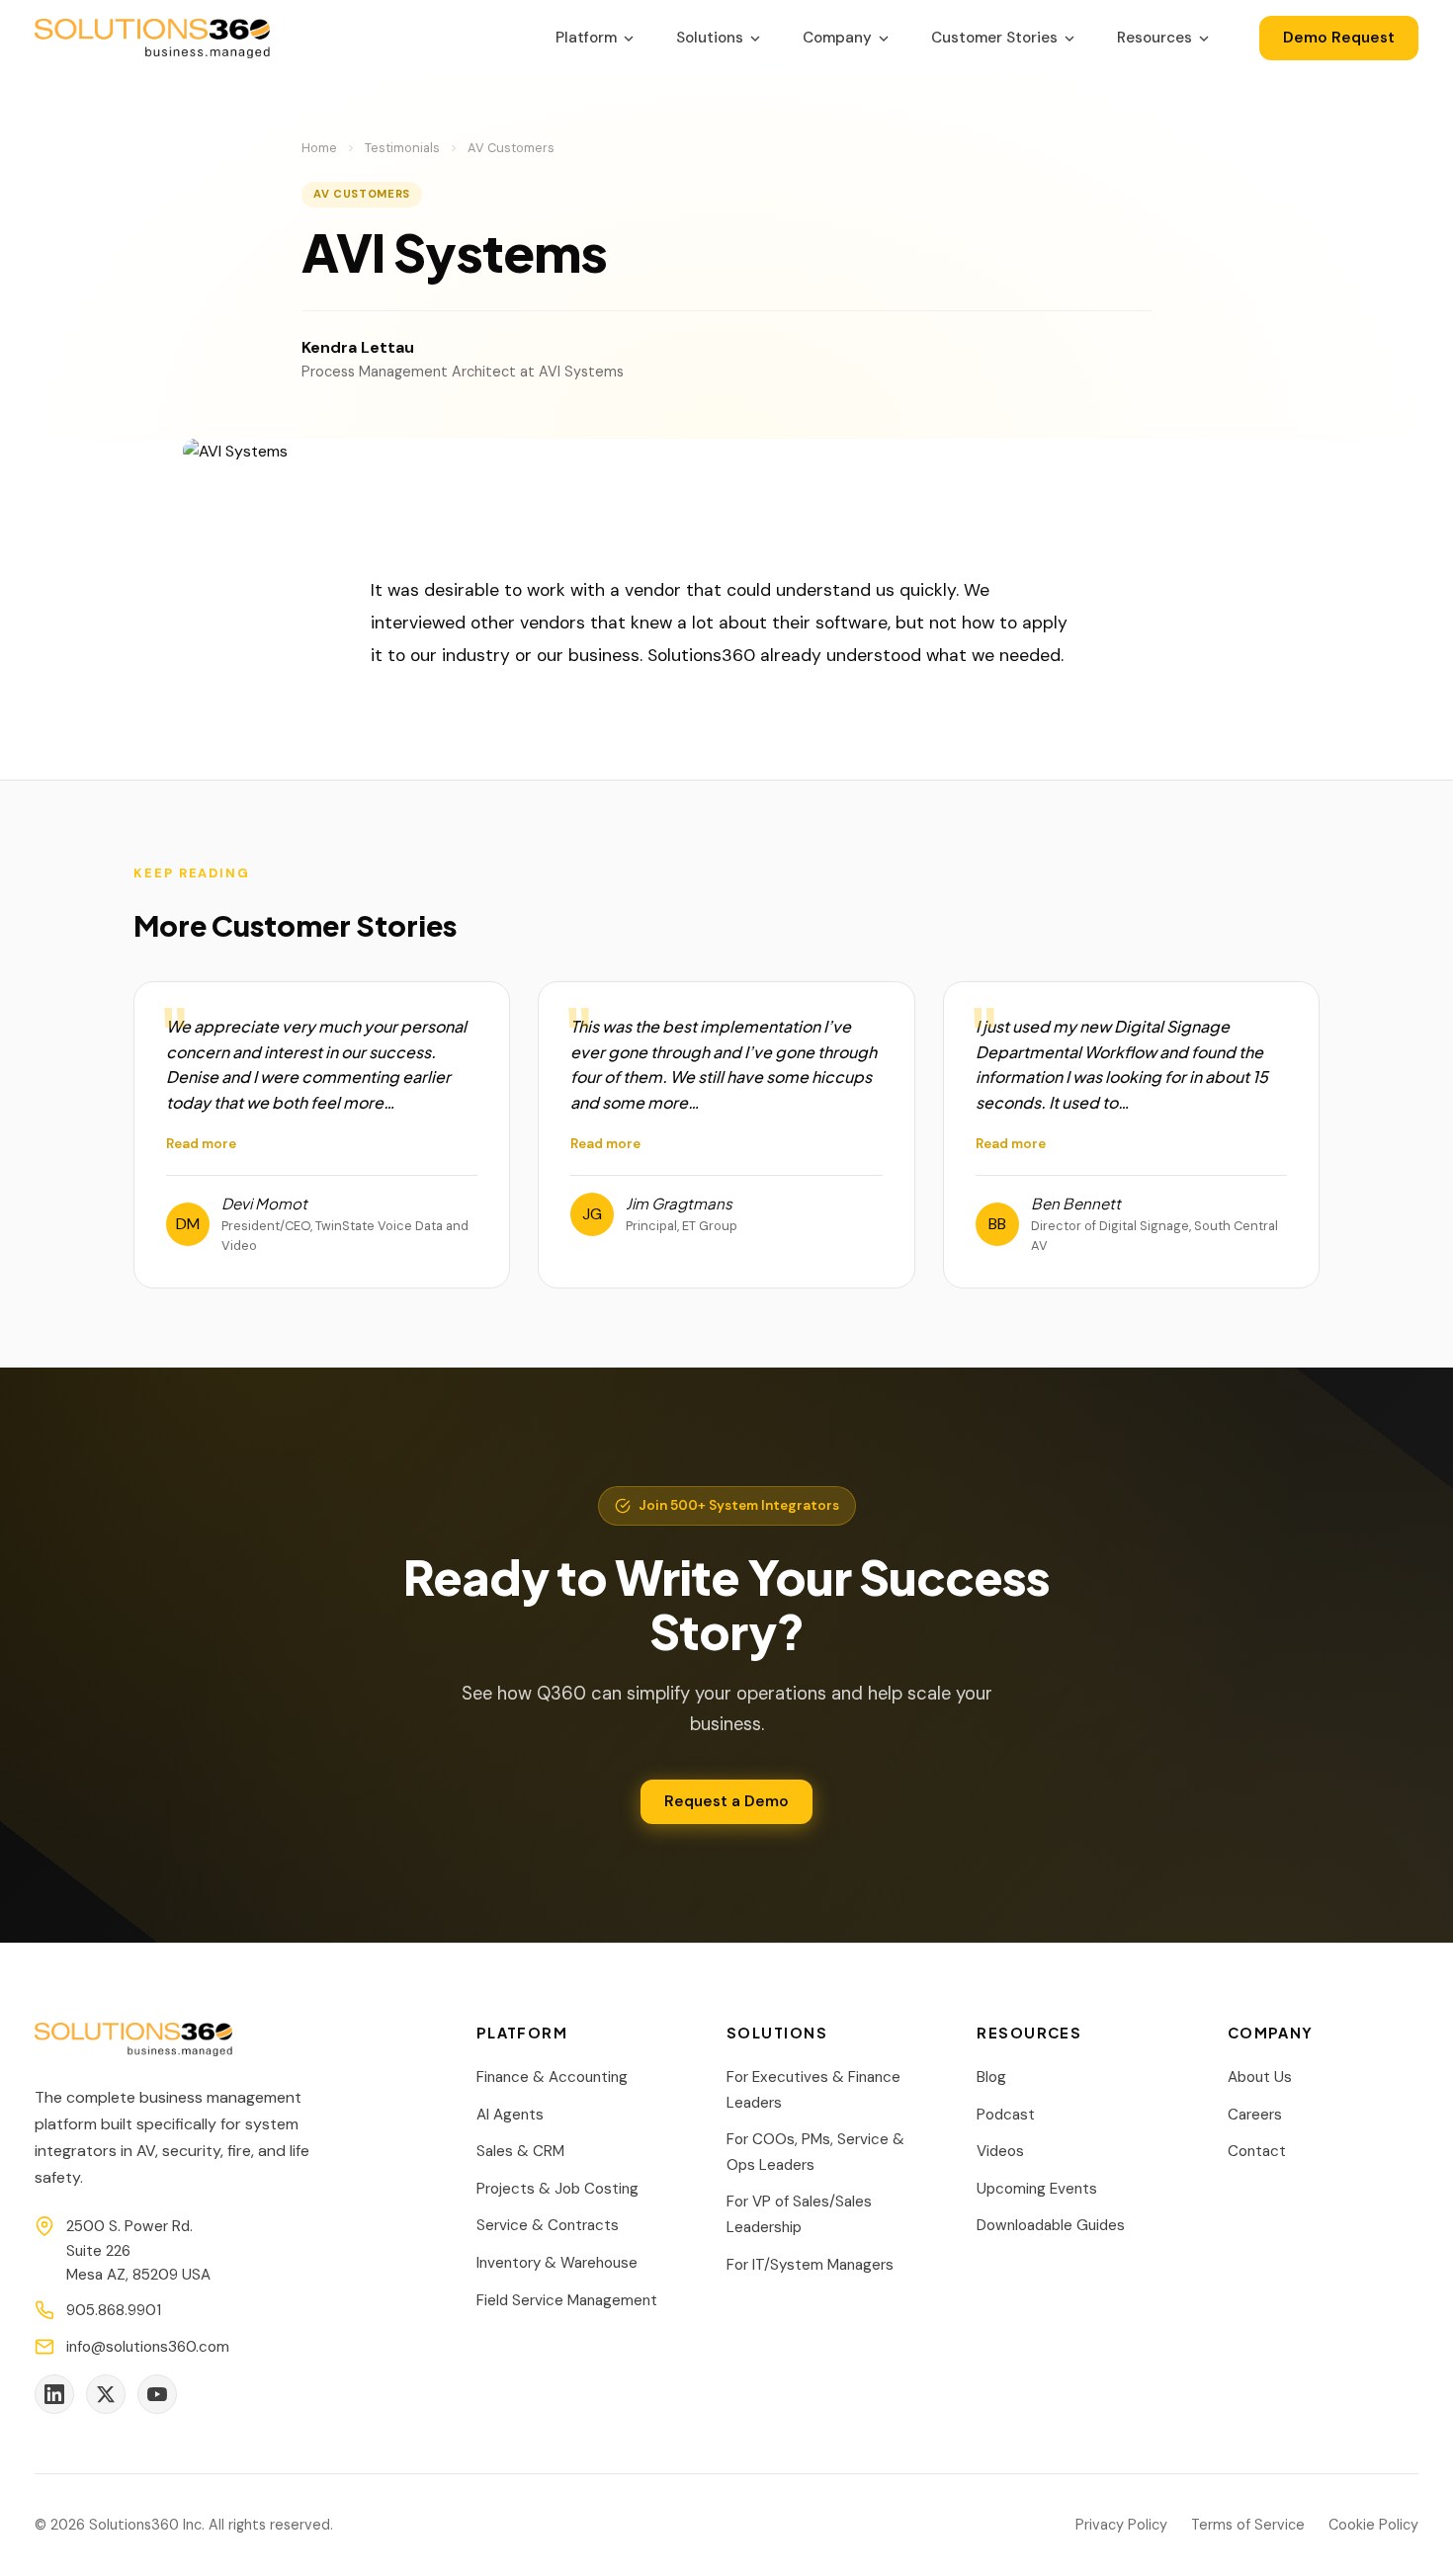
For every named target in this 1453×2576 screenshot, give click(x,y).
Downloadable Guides (1051, 2225)
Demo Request (1339, 38)
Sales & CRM (520, 2151)
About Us (1260, 2077)
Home (319, 148)
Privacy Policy (1121, 2525)
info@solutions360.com (148, 2347)
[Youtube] (157, 2394)
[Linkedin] (54, 2394)
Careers (1255, 2115)
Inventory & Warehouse (557, 2263)
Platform (586, 38)
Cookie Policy (1373, 2525)
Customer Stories (994, 38)
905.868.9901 (114, 2310)
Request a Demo (726, 1801)
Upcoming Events (1037, 2189)
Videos (1000, 2151)
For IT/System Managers (810, 2265)
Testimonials (402, 148)
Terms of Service (1248, 2525)
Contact (1257, 2151)
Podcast (1006, 2115)
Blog (991, 2077)
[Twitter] (106, 2394)
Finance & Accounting (552, 2077)
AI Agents (510, 2115)
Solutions (710, 38)
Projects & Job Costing (557, 2189)
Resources (1154, 38)
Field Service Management (567, 2300)
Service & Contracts (548, 2225)
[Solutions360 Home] (152, 39)
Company (837, 38)
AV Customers (511, 148)
